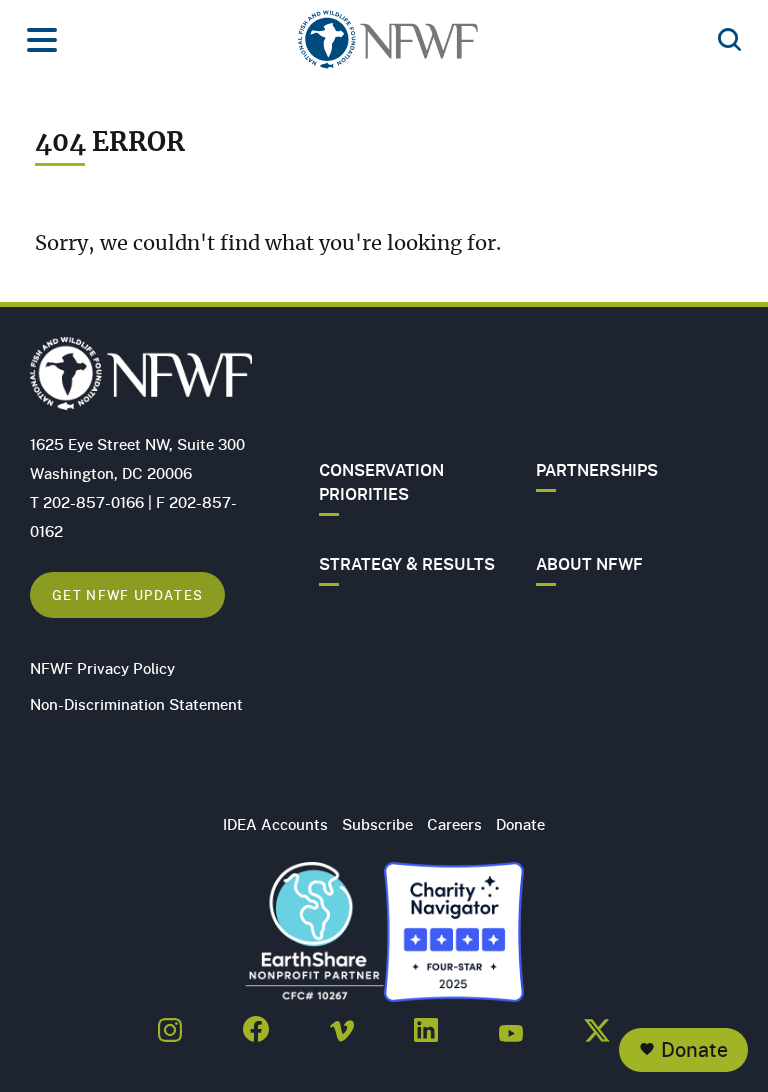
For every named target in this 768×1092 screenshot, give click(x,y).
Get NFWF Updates (127, 594)
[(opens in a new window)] (170, 1024)
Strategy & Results (407, 564)
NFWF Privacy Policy (102, 668)
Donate (694, 1049)
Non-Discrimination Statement (136, 704)
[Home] (388, 45)
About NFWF (589, 564)
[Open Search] (729, 41)
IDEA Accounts (275, 824)
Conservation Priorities (381, 482)
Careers (454, 824)
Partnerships (597, 470)
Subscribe (377, 824)
